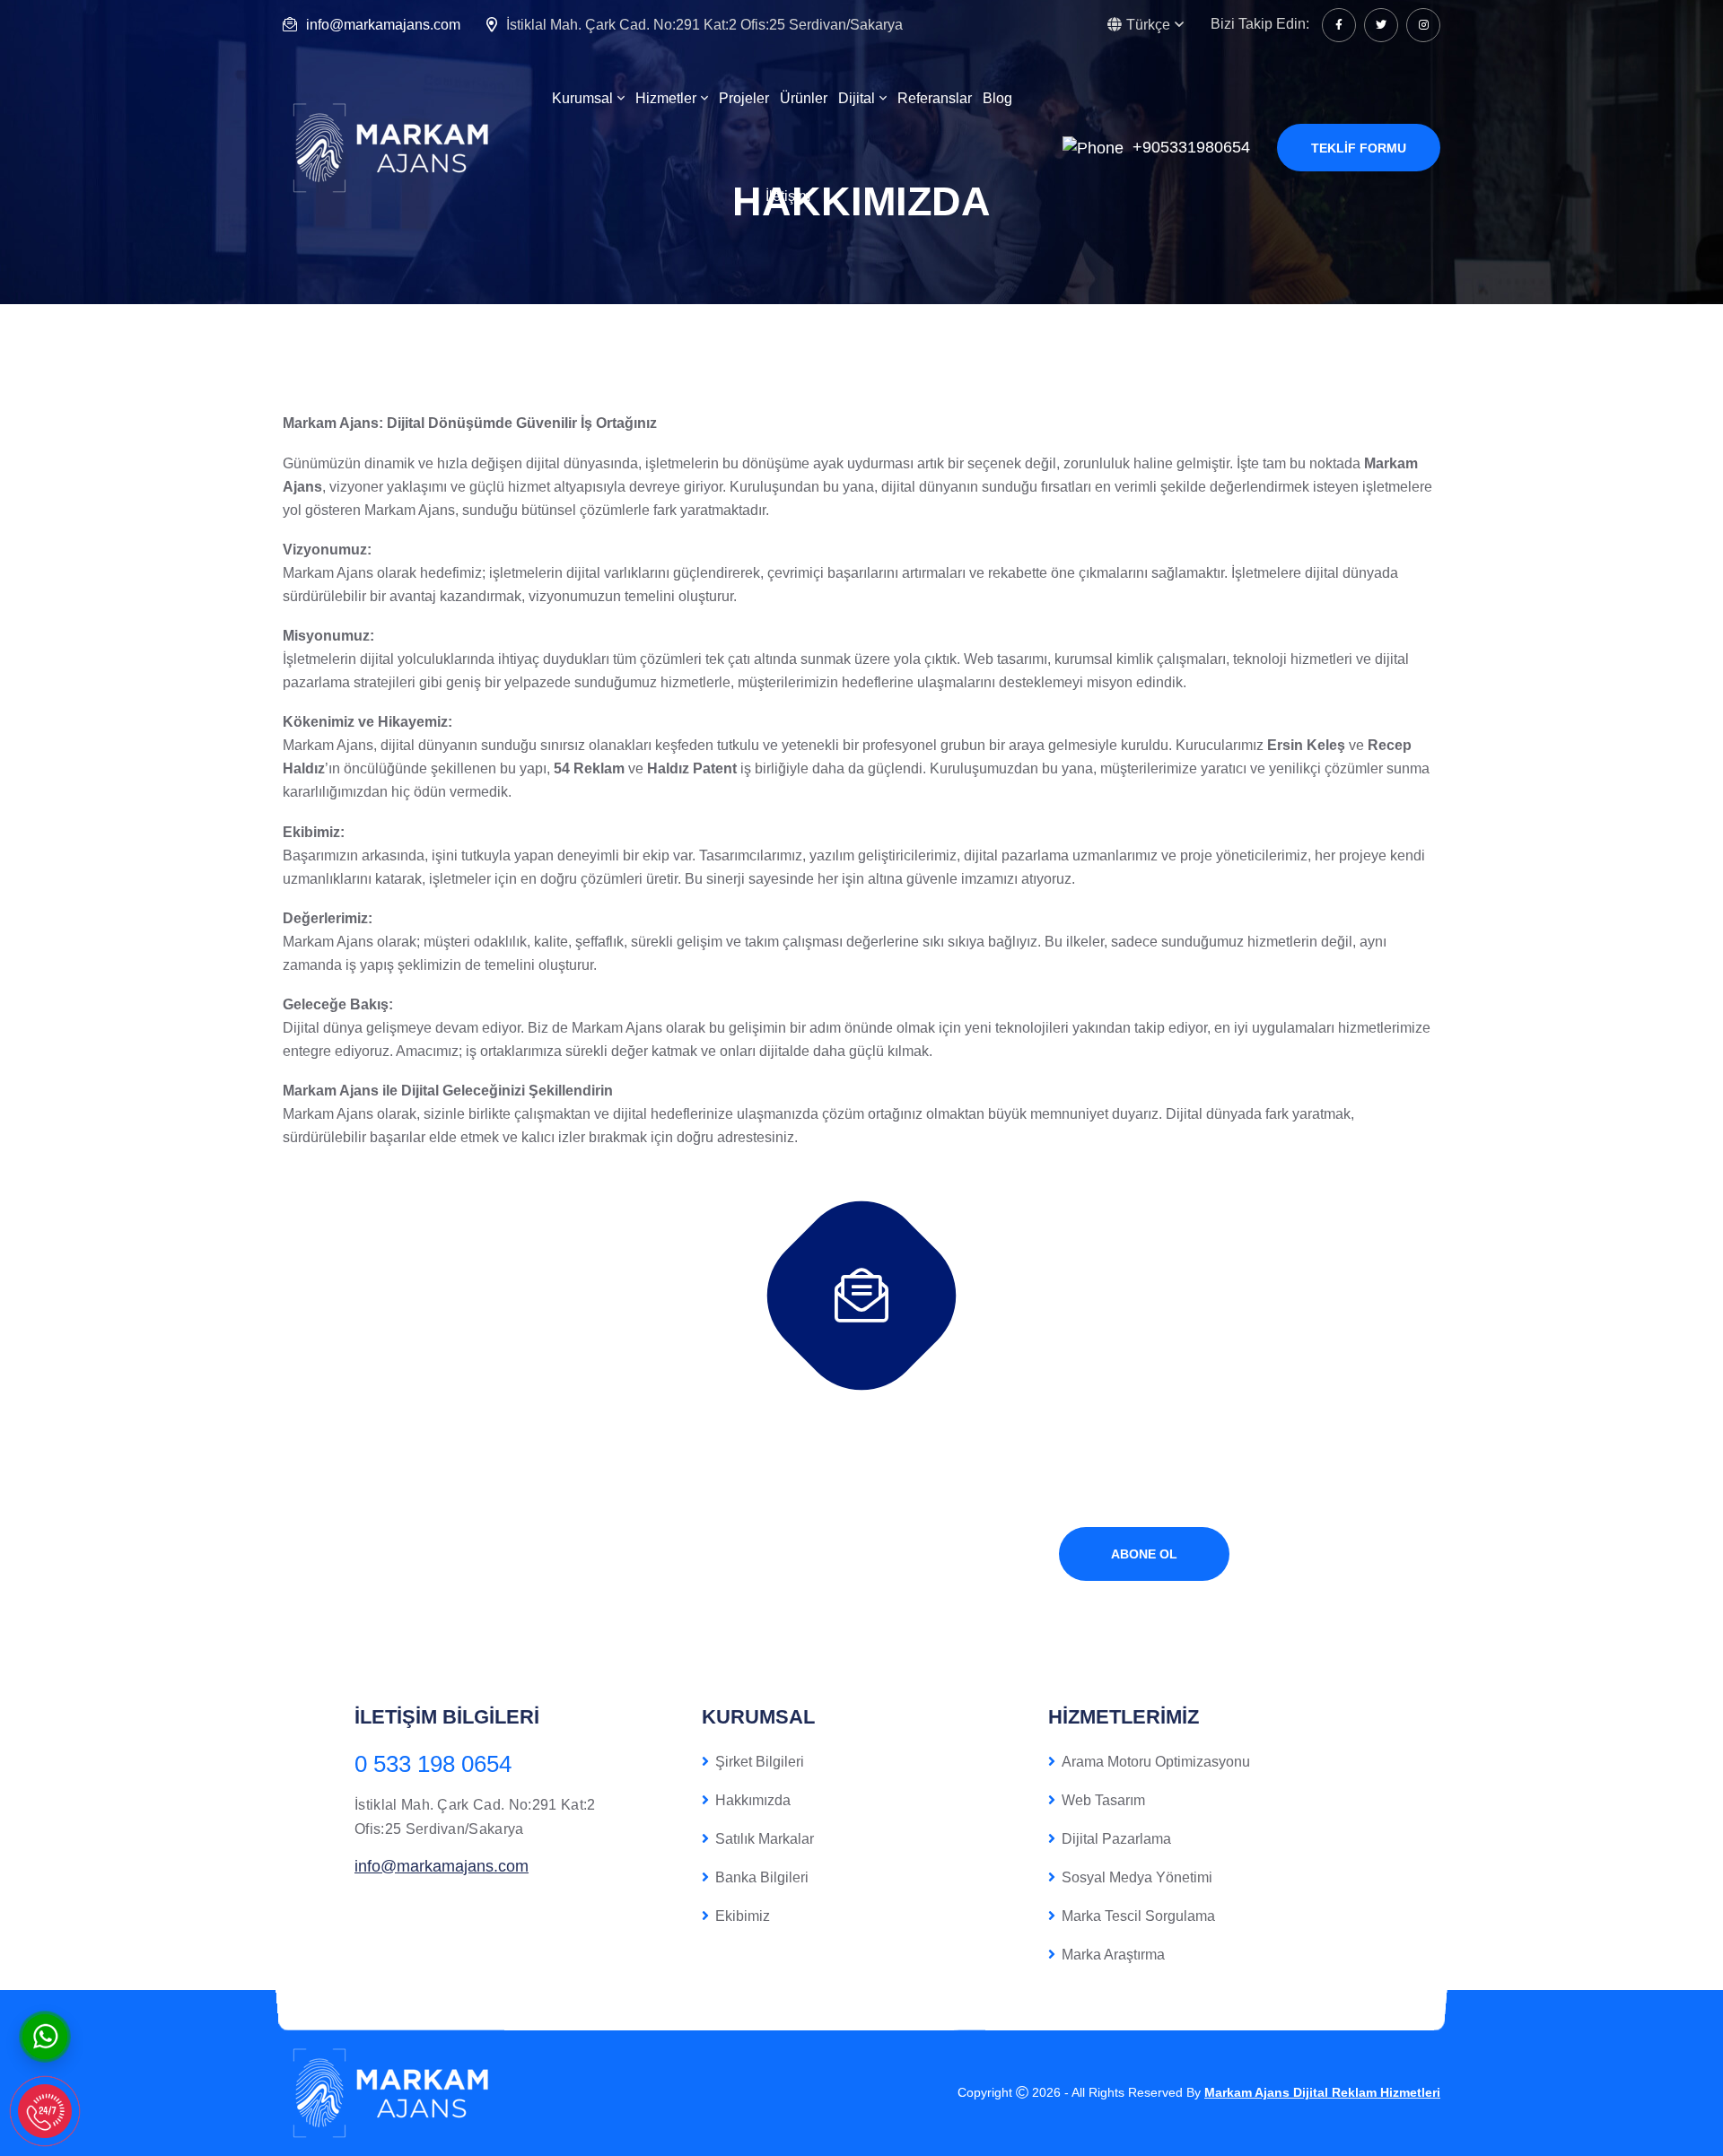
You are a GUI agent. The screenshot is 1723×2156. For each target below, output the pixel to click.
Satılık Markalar (765, 1839)
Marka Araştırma (1113, 1955)
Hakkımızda (753, 1800)
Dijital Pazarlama (1116, 1839)
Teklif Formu (1359, 148)
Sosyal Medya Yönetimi (1137, 1877)
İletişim (788, 196)
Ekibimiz (743, 1916)
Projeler (744, 98)
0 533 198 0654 (433, 1764)
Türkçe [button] (1148, 25)
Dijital (857, 98)
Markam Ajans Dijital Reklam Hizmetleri (1322, 2092)
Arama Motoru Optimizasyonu (1156, 1762)
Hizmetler (666, 98)
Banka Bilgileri (762, 1877)
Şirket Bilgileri (760, 1762)
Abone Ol (1144, 1554)
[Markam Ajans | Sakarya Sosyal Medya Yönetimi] (395, 147)
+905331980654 (1191, 147)
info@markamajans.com (383, 25)
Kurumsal (582, 98)
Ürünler (804, 98)
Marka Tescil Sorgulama (1138, 1916)
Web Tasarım (1103, 1800)
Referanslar (935, 98)
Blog (997, 98)
